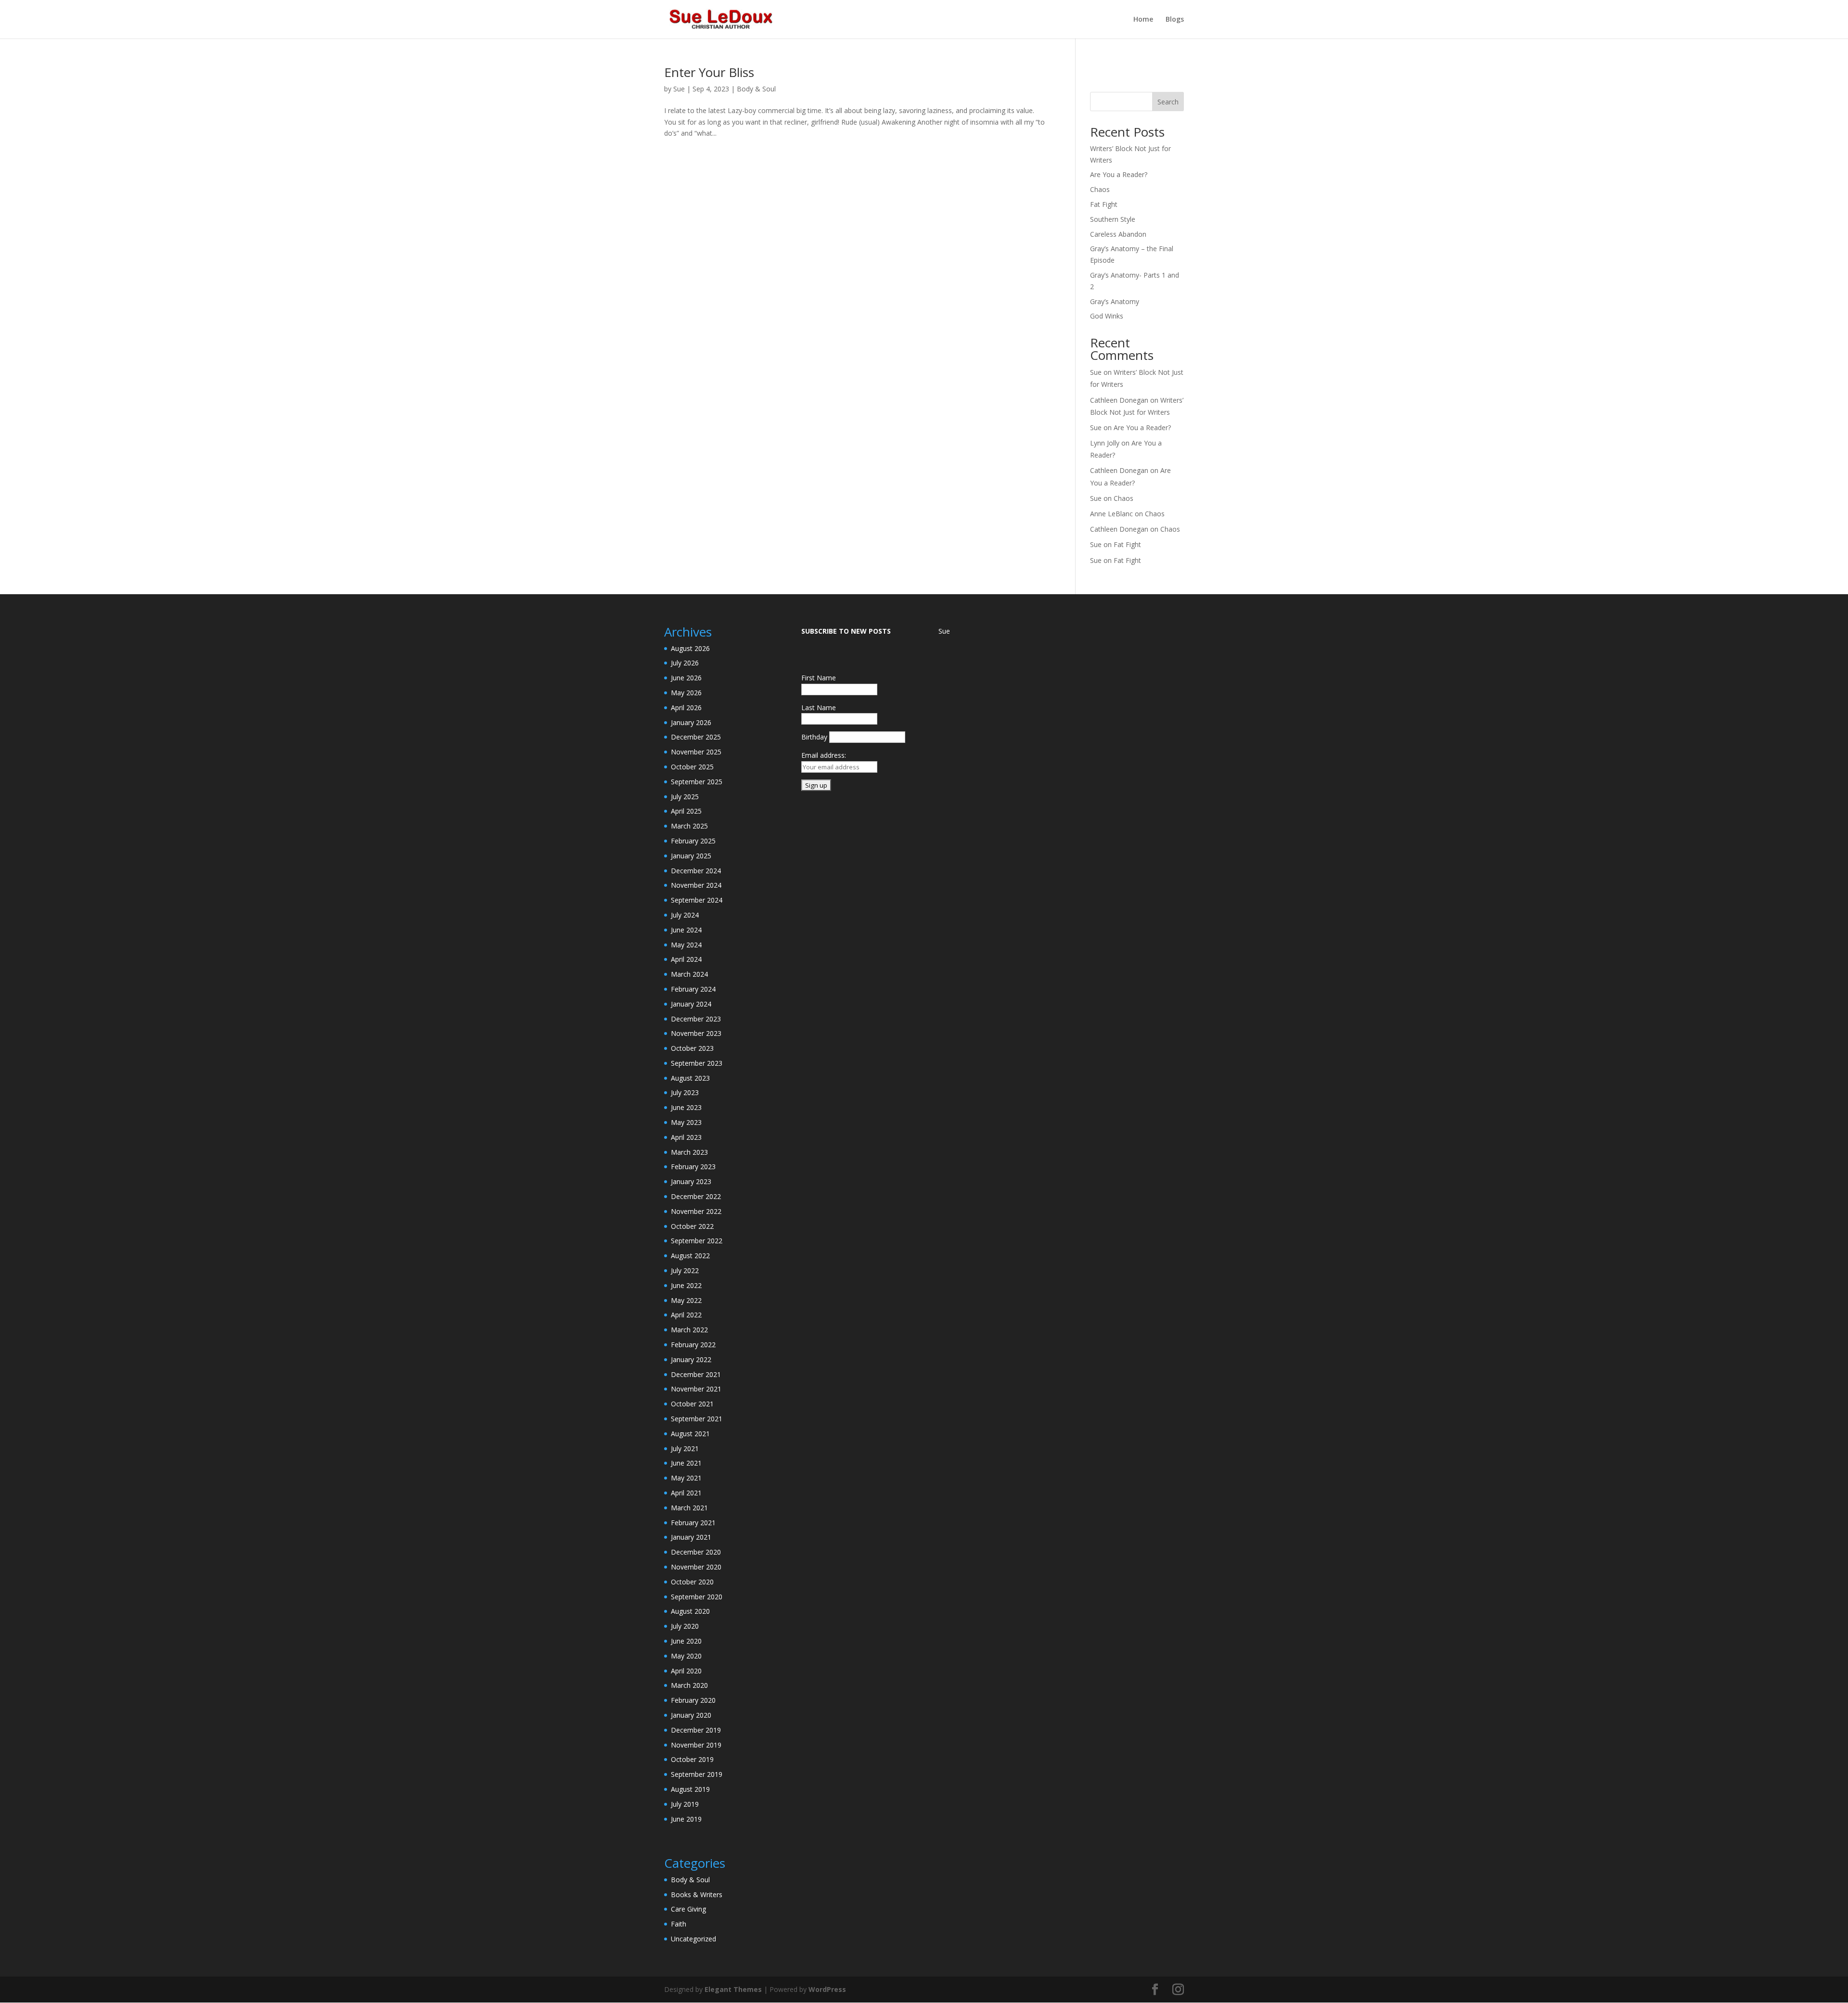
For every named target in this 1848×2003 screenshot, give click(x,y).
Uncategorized (693, 1939)
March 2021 (689, 1508)
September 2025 (697, 782)
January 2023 (691, 1181)
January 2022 (691, 1359)
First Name (819, 678)
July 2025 (685, 797)
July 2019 (685, 1804)
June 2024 (686, 930)
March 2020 (689, 1685)
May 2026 (686, 693)
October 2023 (692, 1048)
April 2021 (686, 1493)
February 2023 (693, 1167)
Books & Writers (697, 1895)
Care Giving (688, 1909)
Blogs (1175, 20)
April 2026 (686, 708)
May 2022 (686, 1300)
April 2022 (686, 1315)
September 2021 (697, 1419)
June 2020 (686, 1641)
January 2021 (691, 1537)
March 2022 (689, 1330)
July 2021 (685, 1448)
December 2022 (696, 1196)
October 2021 (692, 1404)
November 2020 (696, 1567)
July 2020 (685, 1626)
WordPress (827, 1989)
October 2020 (692, 1582)
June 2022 (686, 1285)
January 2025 (691, 856)
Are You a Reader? (1119, 174)
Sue (679, 89)
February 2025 (693, 841)
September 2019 (697, 1774)
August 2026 (690, 648)
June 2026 (686, 678)
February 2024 (693, 989)
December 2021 (696, 1374)
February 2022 (693, 1345)
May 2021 (686, 1478)
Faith (679, 1924)
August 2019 (690, 1789)
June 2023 (686, 1107)
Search (1168, 102)
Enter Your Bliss (709, 72)
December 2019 (696, 1730)
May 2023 (686, 1122)
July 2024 (685, 915)
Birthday (814, 737)
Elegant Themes (733, 1989)
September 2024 (697, 900)
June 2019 (686, 1819)
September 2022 (697, 1241)
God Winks (1107, 316)
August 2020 (690, 1611)
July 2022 (685, 1270)
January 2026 (691, 722)
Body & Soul (756, 89)
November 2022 (696, 1211)
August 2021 (690, 1434)
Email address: (824, 755)
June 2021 (686, 1463)
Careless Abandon (1118, 234)
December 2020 (696, 1552)
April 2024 (686, 959)
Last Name (819, 708)
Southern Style (1113, 219)
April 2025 (686, 811)
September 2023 (697, 1063)
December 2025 (696, 737)
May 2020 (686, 1656)
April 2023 (686, 1137)
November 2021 (696, 1389)
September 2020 (697, 1597)
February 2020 (693, 1700)
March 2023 (689, 1152)
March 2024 (689, 974)
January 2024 (691, 1004)
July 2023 (685, 1092)
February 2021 (693, 1523)
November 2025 (696, 752)
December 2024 (696, 871)
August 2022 (690, 1256)
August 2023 (690, 1078)
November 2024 (696, 885)
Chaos (1100, 189)
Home (1143, 20)
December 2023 (696, 1019)
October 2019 (692, 1759)
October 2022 (692, 1226)
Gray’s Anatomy (1115, 301)
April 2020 (686, 1671)
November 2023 (696, 1033)
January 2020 (691, 1715)
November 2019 (696, 1745)
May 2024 (686, 945)
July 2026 (685, 663)
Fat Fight (1104, 204)
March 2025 (689, 826)
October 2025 (692, 767)
